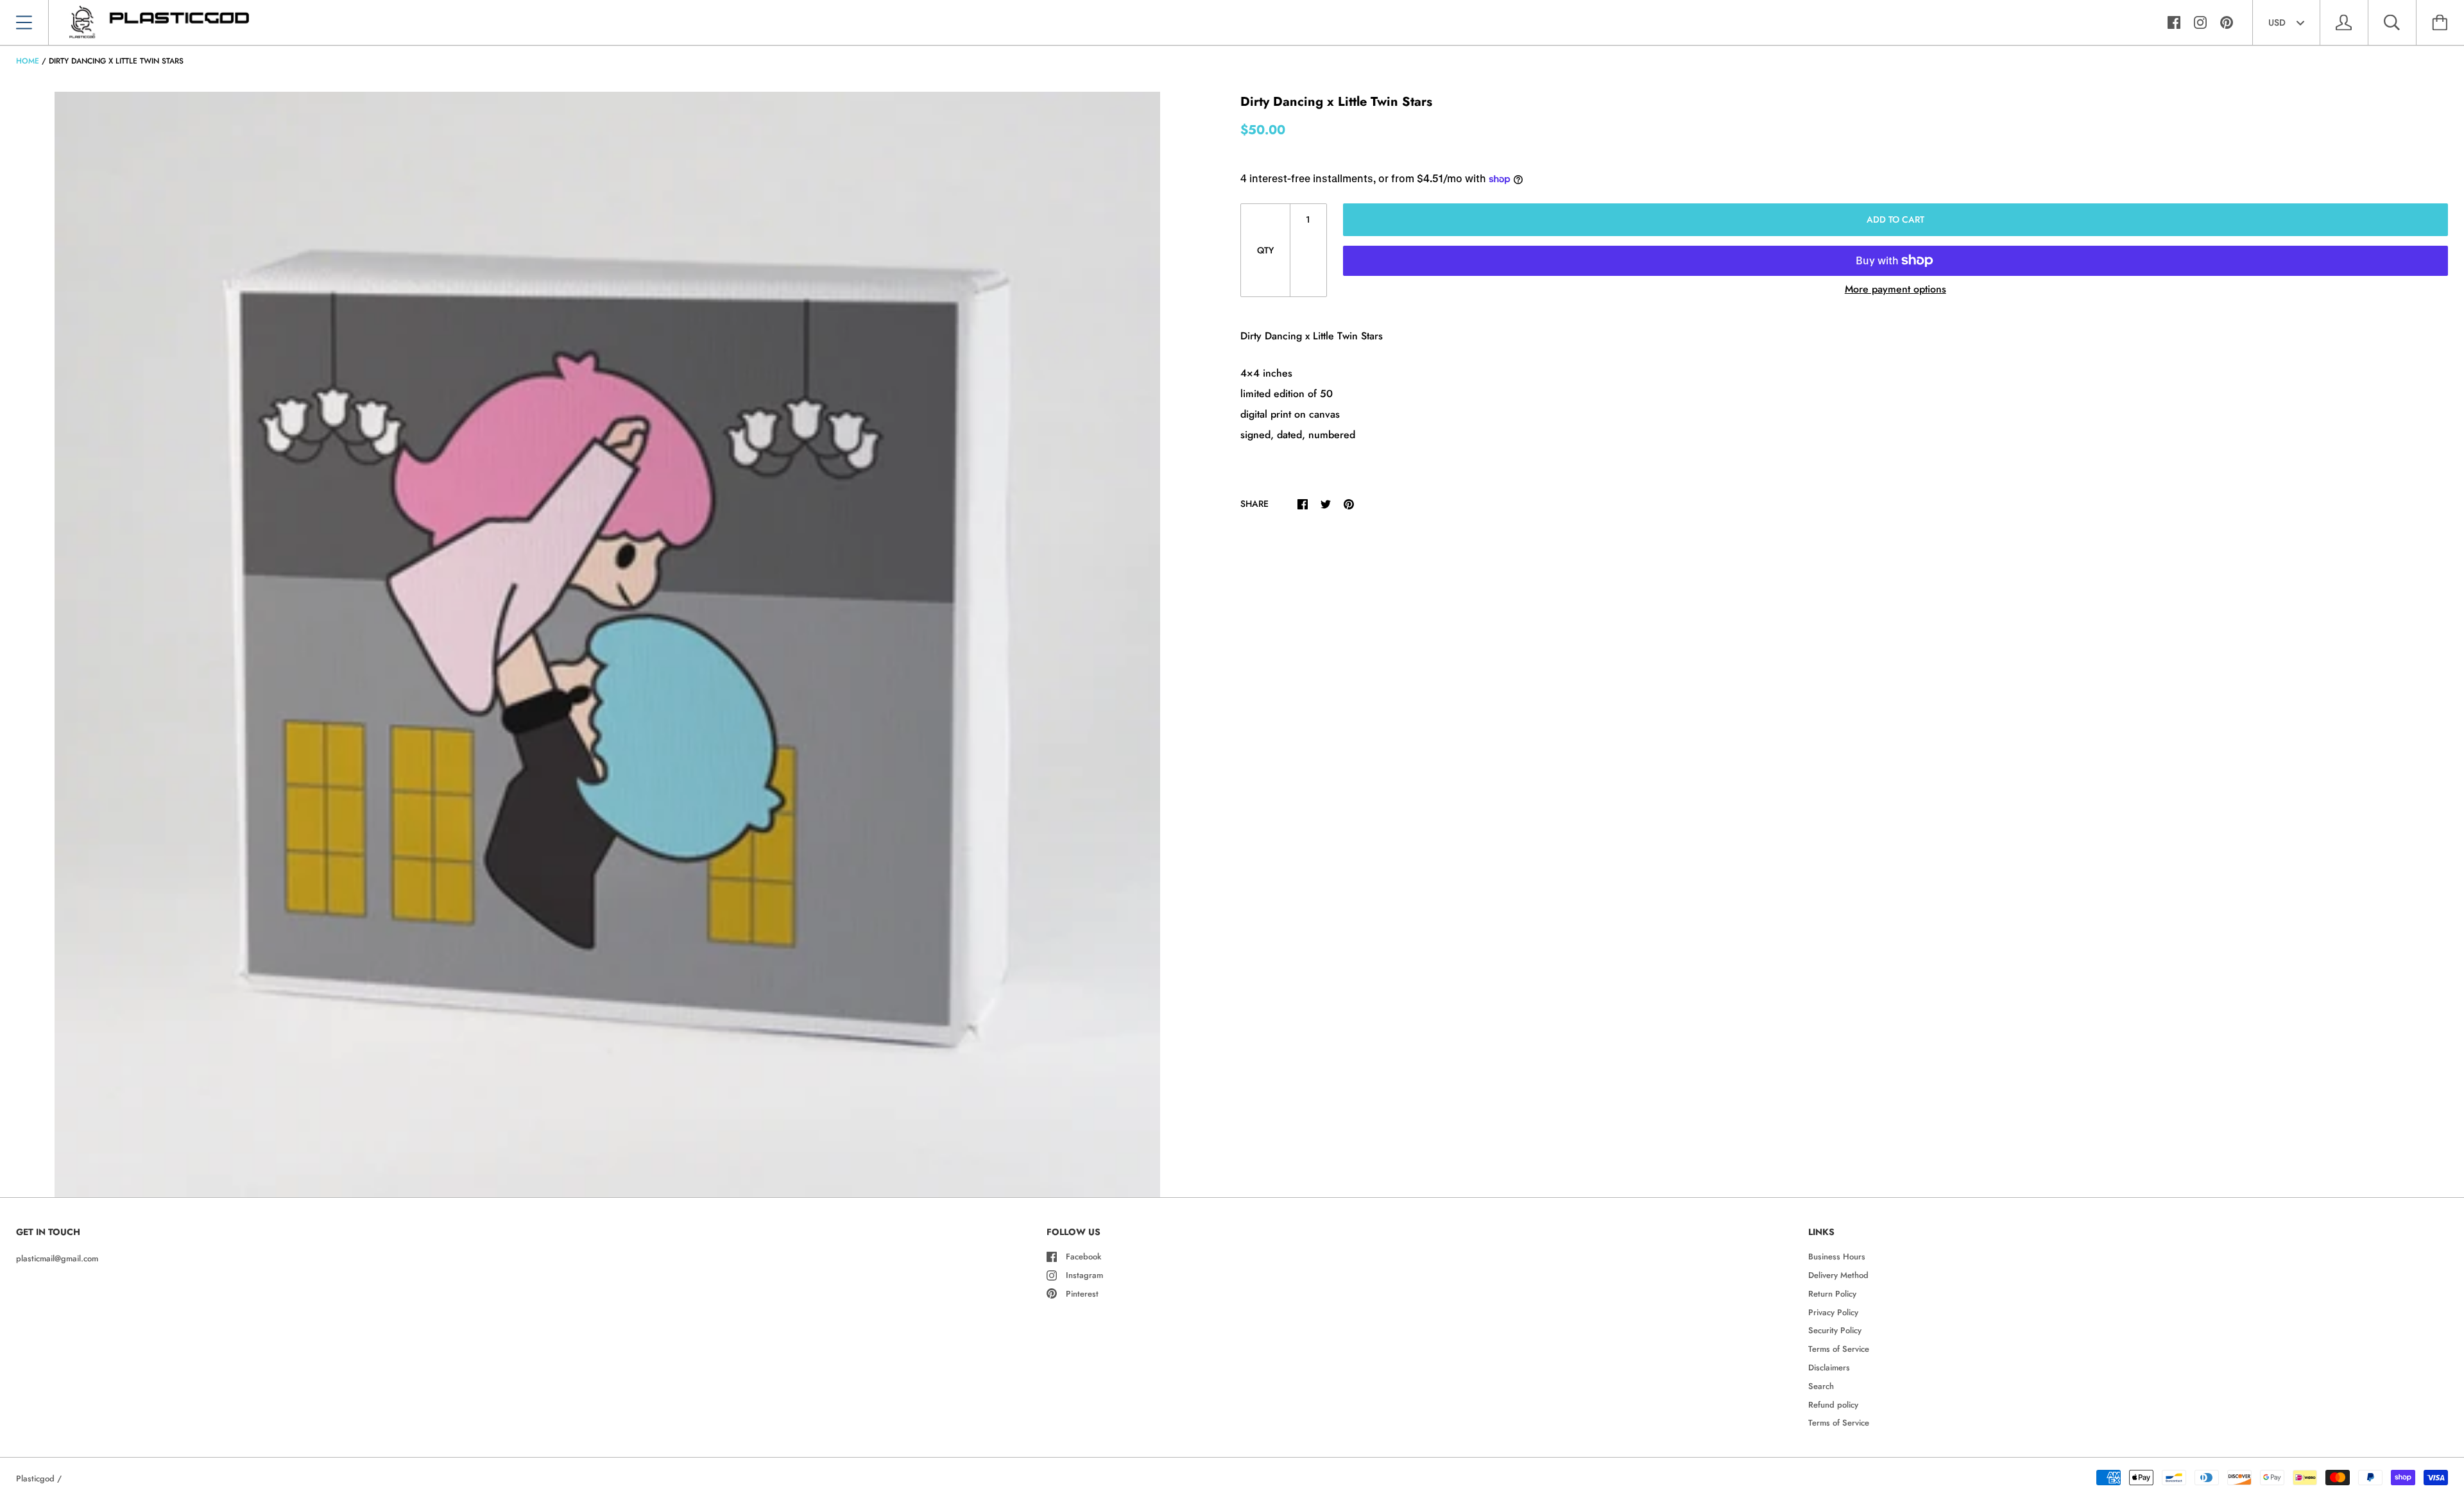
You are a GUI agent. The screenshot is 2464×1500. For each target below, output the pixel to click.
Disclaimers (1829, 1368)
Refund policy (1833, 1405)
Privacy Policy (1833, 1312)
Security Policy (1835, 1330)
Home (28, 61)
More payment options (1895, 289)
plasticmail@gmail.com (57, 1258)
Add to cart (1895, 219)
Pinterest (1082, 1294)
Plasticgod (35, 1479)
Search (1821, 1386)
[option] (607, 644)
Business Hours (1837, 1257)
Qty (1265, 250)
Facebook (1083, 1257)
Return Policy (1832, 1294)
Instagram (1084, 1275)
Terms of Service (1839, 1349)
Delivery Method (1838, 1275)
